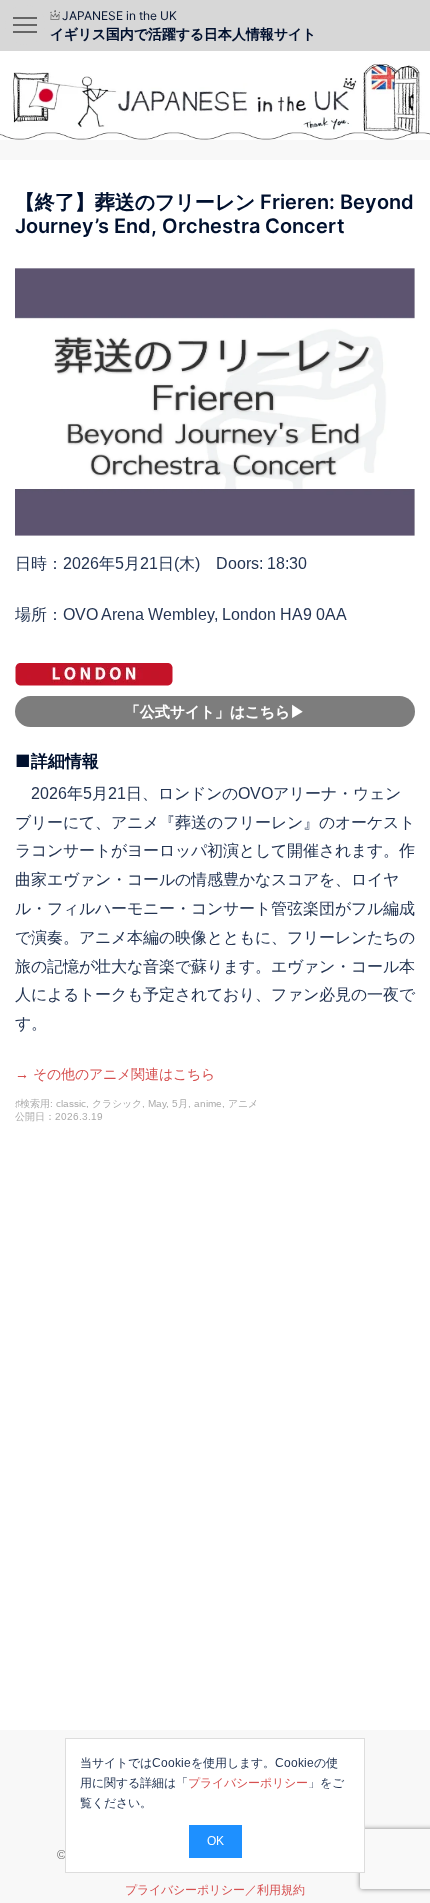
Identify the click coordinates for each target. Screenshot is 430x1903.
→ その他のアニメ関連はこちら (115, 1074)
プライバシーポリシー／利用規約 (215, 1890)
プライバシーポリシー (248, 1783)
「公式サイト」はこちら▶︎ (215, 711)
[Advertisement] (215, 1448)
